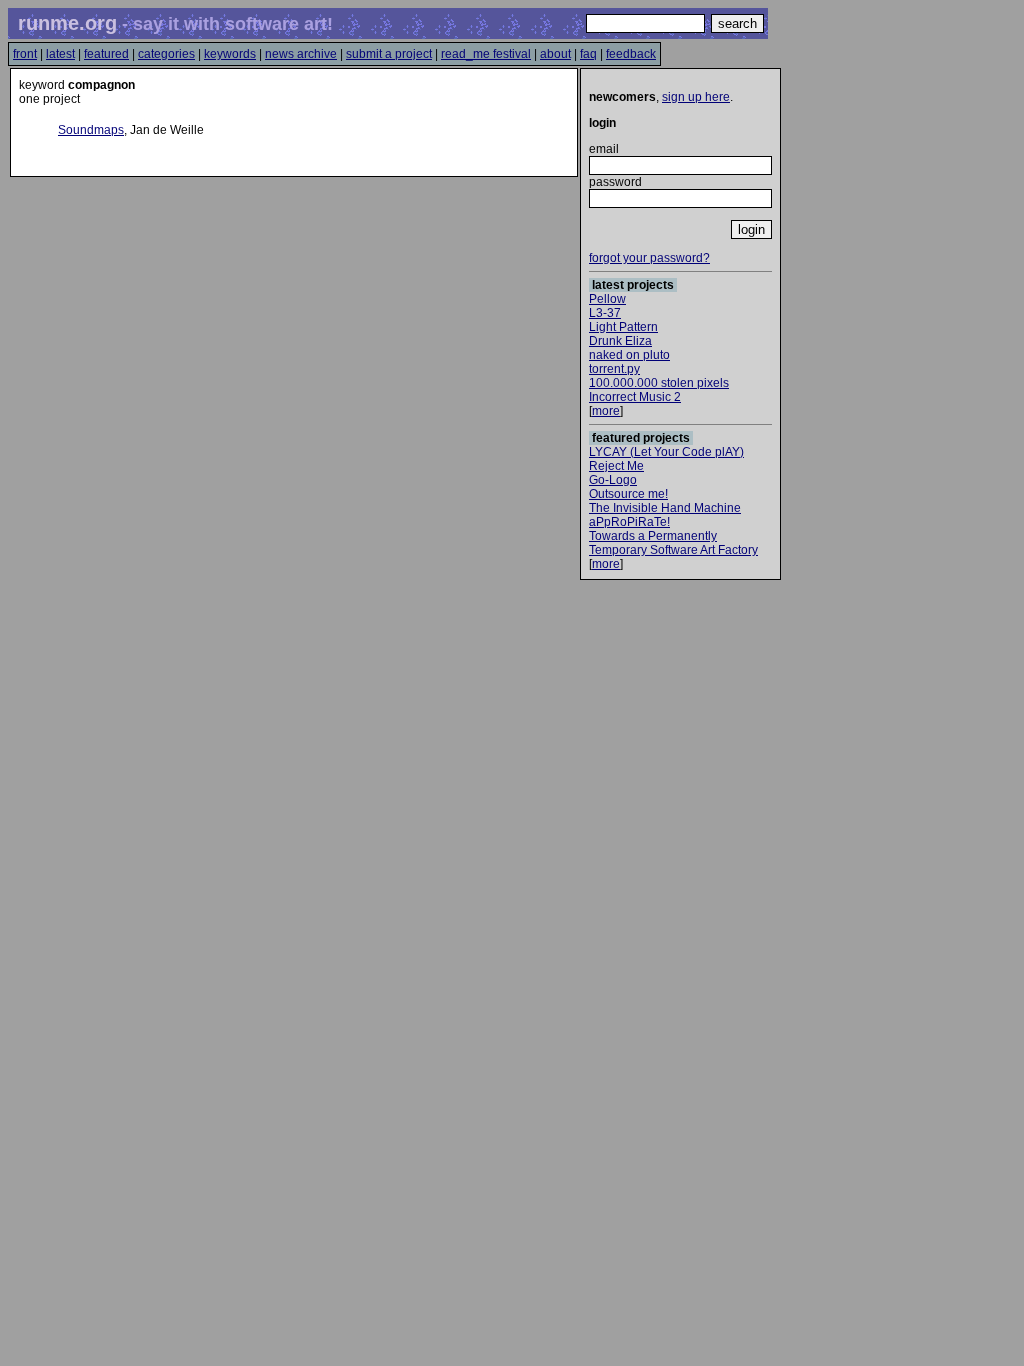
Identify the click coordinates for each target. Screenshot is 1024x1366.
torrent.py (614, 369)
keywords (230, 54)
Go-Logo (613, 480)
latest (60, 54)
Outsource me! (628, 494)
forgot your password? (649, 258)
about (555, 54)
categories (166, 54)
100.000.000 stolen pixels (659, 383)
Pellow (607, 299)
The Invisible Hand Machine (665, 508)
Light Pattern (623, 327)
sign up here (696, 97)
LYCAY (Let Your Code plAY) (666, 452)
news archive (301, 54)
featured (106, 54)
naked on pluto (629, 355)
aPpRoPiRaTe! (629, 522)
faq (588, 54)
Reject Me (616, 466)
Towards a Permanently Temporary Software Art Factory (673, 543)
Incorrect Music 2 (635, 397)
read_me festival (486, 54)
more (606, 411)
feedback (631, 54)
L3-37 (605, 313)
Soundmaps (91, 130)
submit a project (389, 54)
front (25, 54)
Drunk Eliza (620, 341)
